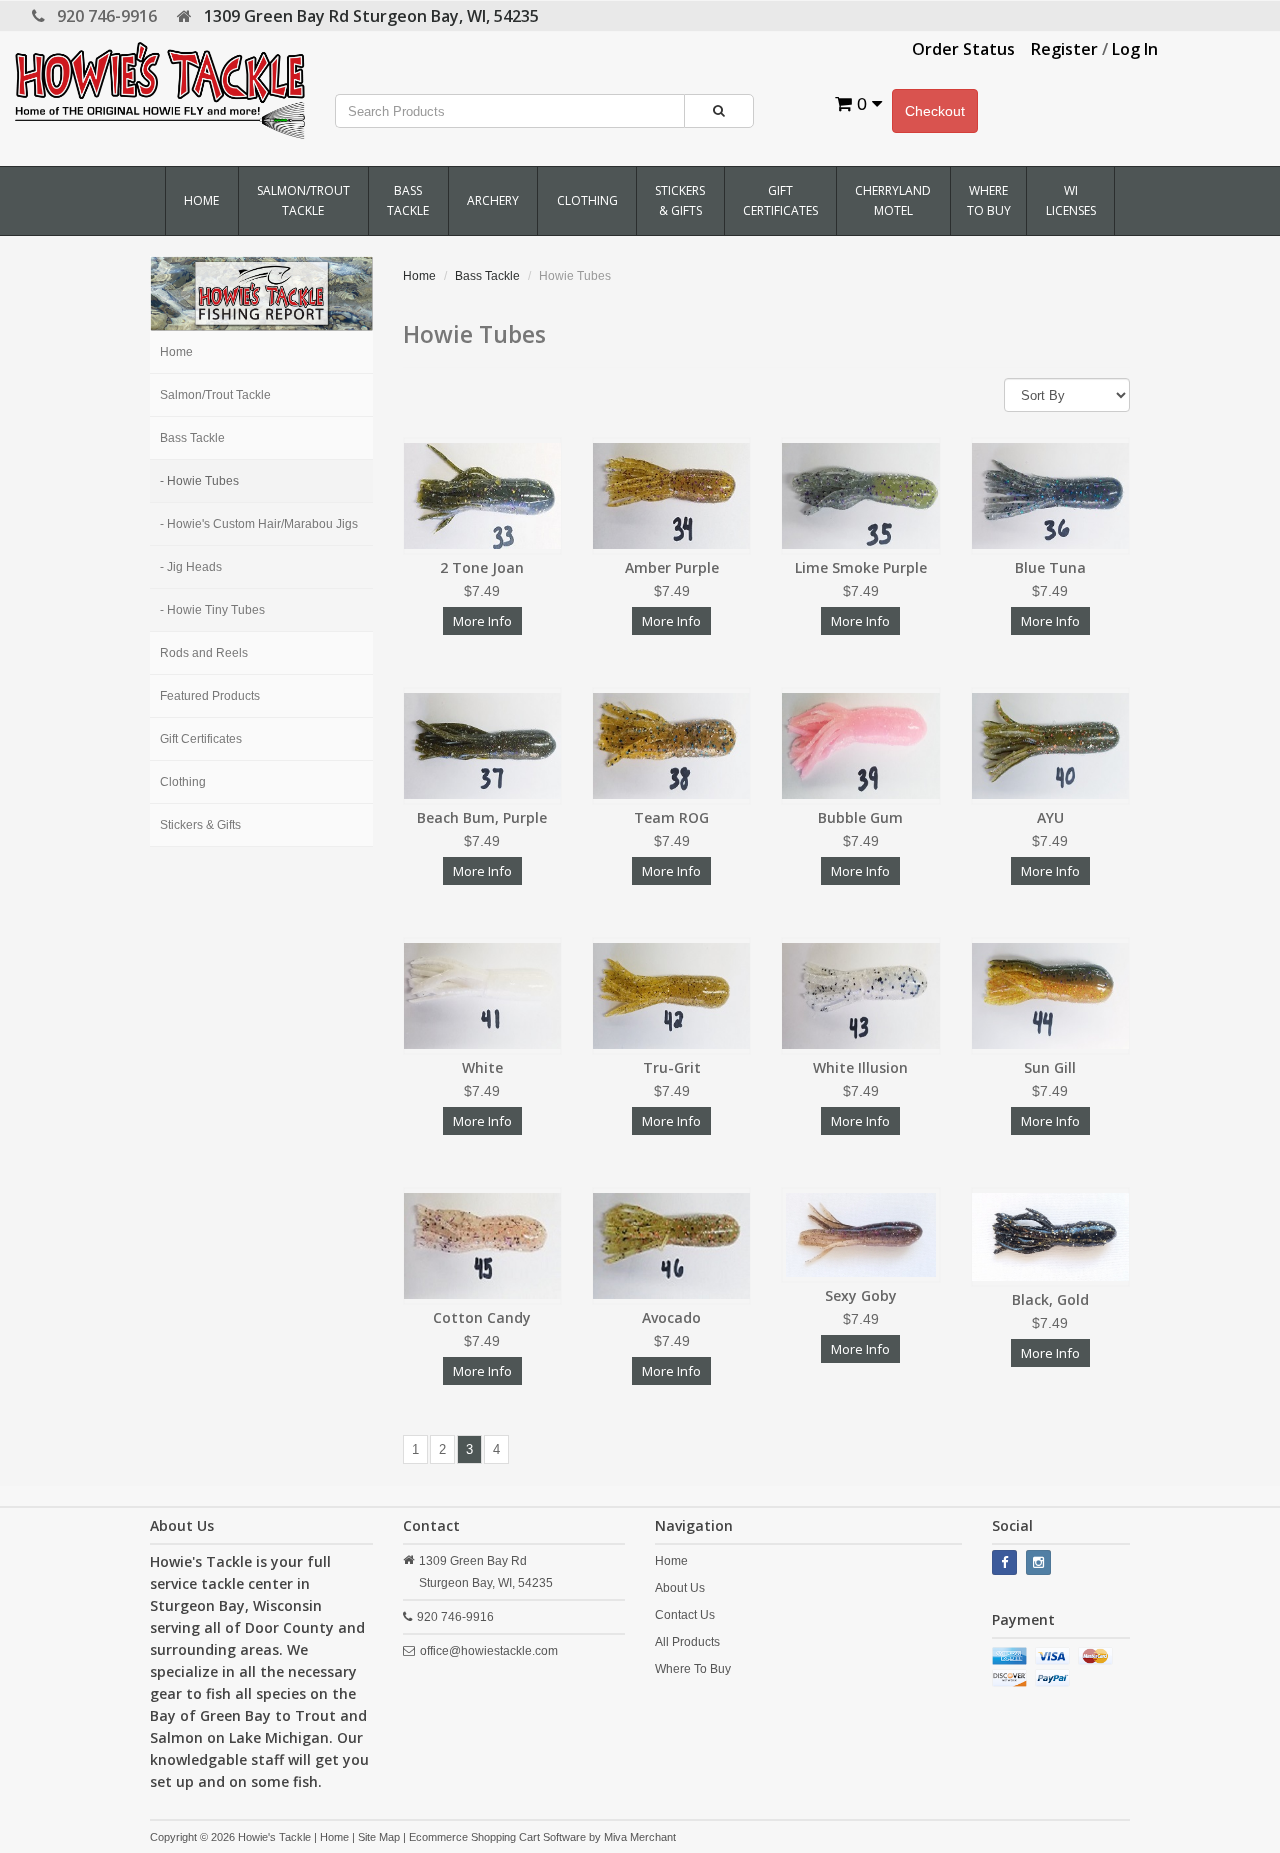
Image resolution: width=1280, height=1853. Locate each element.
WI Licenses (1071, 200)
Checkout (935, 111)
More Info (482, 621)
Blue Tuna (1050, 567)
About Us (680, 1588)
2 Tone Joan (482, 567)
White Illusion (860, 1067)
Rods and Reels (204, 653)
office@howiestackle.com (489, 1651)
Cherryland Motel (893, 200)
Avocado (671, 1317)
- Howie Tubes (199, 481)
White (482, 1067)
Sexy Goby (861, 1295)
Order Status (963, 49)
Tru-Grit (672, 1067)
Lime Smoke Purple (861, 567)
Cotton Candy (482, 1317)
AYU (1050, 817)
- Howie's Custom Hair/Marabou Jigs (259, 524)
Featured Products (210, 696)
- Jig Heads (191, 567)
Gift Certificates (780, 200)
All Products (687, 1642)
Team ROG (671, 817)
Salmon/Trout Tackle (303, 200)
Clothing (587, 200)
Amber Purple (672, 567)
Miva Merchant (640, 1837)
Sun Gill (1050, 1067)
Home (201, 200)
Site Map (379, 1837)
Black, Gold (1050, 1299)
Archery (493, 200)
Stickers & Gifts (680, 200)
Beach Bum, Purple (482, 817)
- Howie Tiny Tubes (212, 610)
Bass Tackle (408, 200)
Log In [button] (1135, 49)
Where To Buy (989, 200)
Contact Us (685, 1615)
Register (1064, 49)
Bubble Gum (860, 817)
